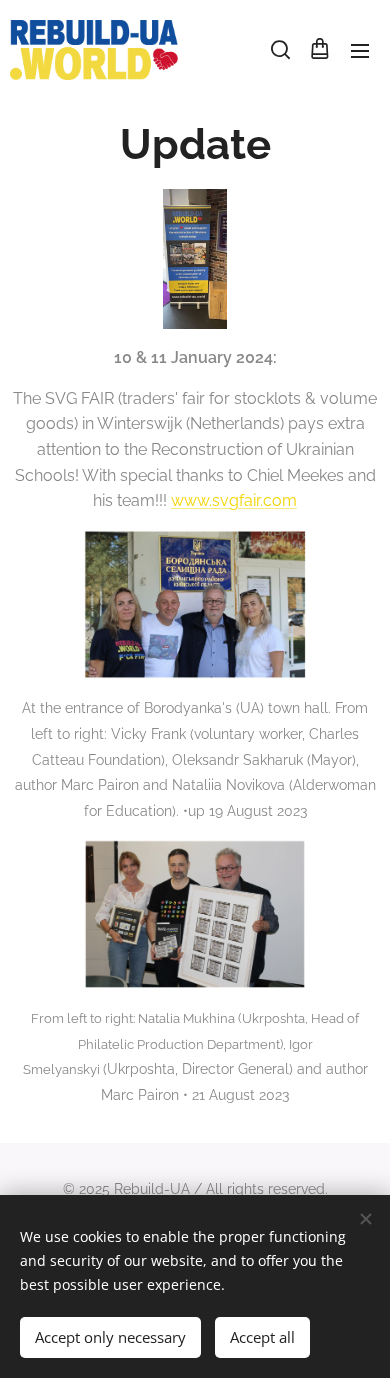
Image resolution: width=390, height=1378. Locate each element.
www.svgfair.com (234, 500)
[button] (279, 50)
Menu (360, 50)
